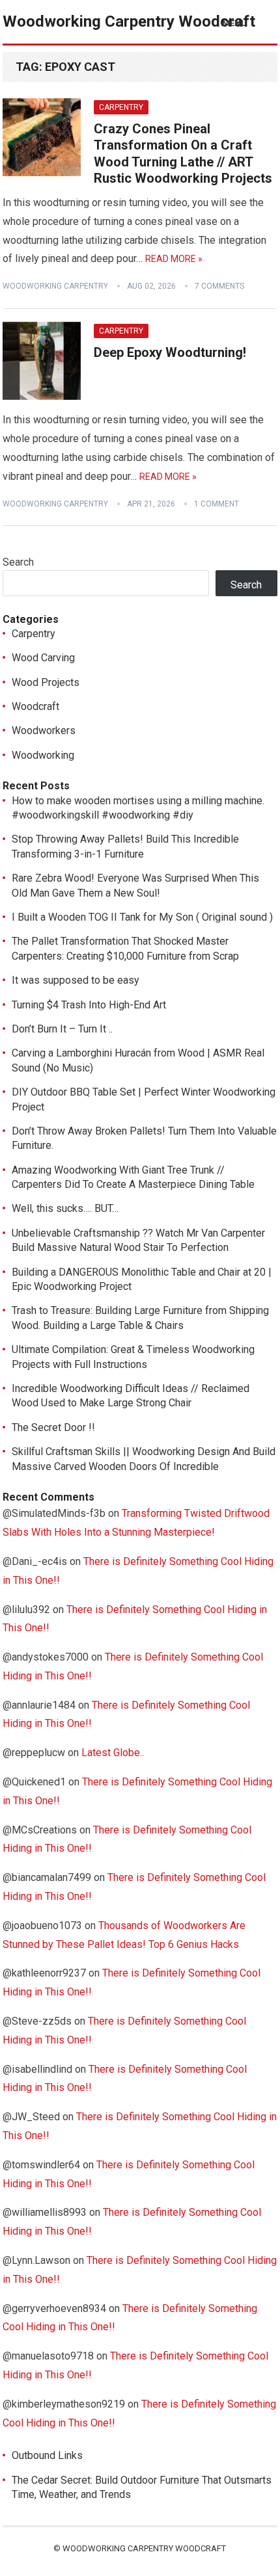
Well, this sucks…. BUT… (65, 1208)
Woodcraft (35, 706)
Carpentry (121, 107)
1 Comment (217, 504)
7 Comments (219, 286)
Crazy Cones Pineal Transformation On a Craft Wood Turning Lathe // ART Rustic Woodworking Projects (183, 154)
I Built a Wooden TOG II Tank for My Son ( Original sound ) (142, 917)
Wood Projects (46, 682)
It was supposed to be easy (76, 980)
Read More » (174, 259)
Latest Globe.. (113, 1753)
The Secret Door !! (53, 1427)
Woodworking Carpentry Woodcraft (129, 21)
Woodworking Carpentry (55, 286)
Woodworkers (44, 730)
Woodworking (43, 755)
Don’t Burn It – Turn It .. (62, 1029)
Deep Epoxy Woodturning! (170, 352)
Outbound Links (47, 2455)
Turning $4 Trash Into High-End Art (89, 1005)
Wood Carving (43, 658)
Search (18, 562)
